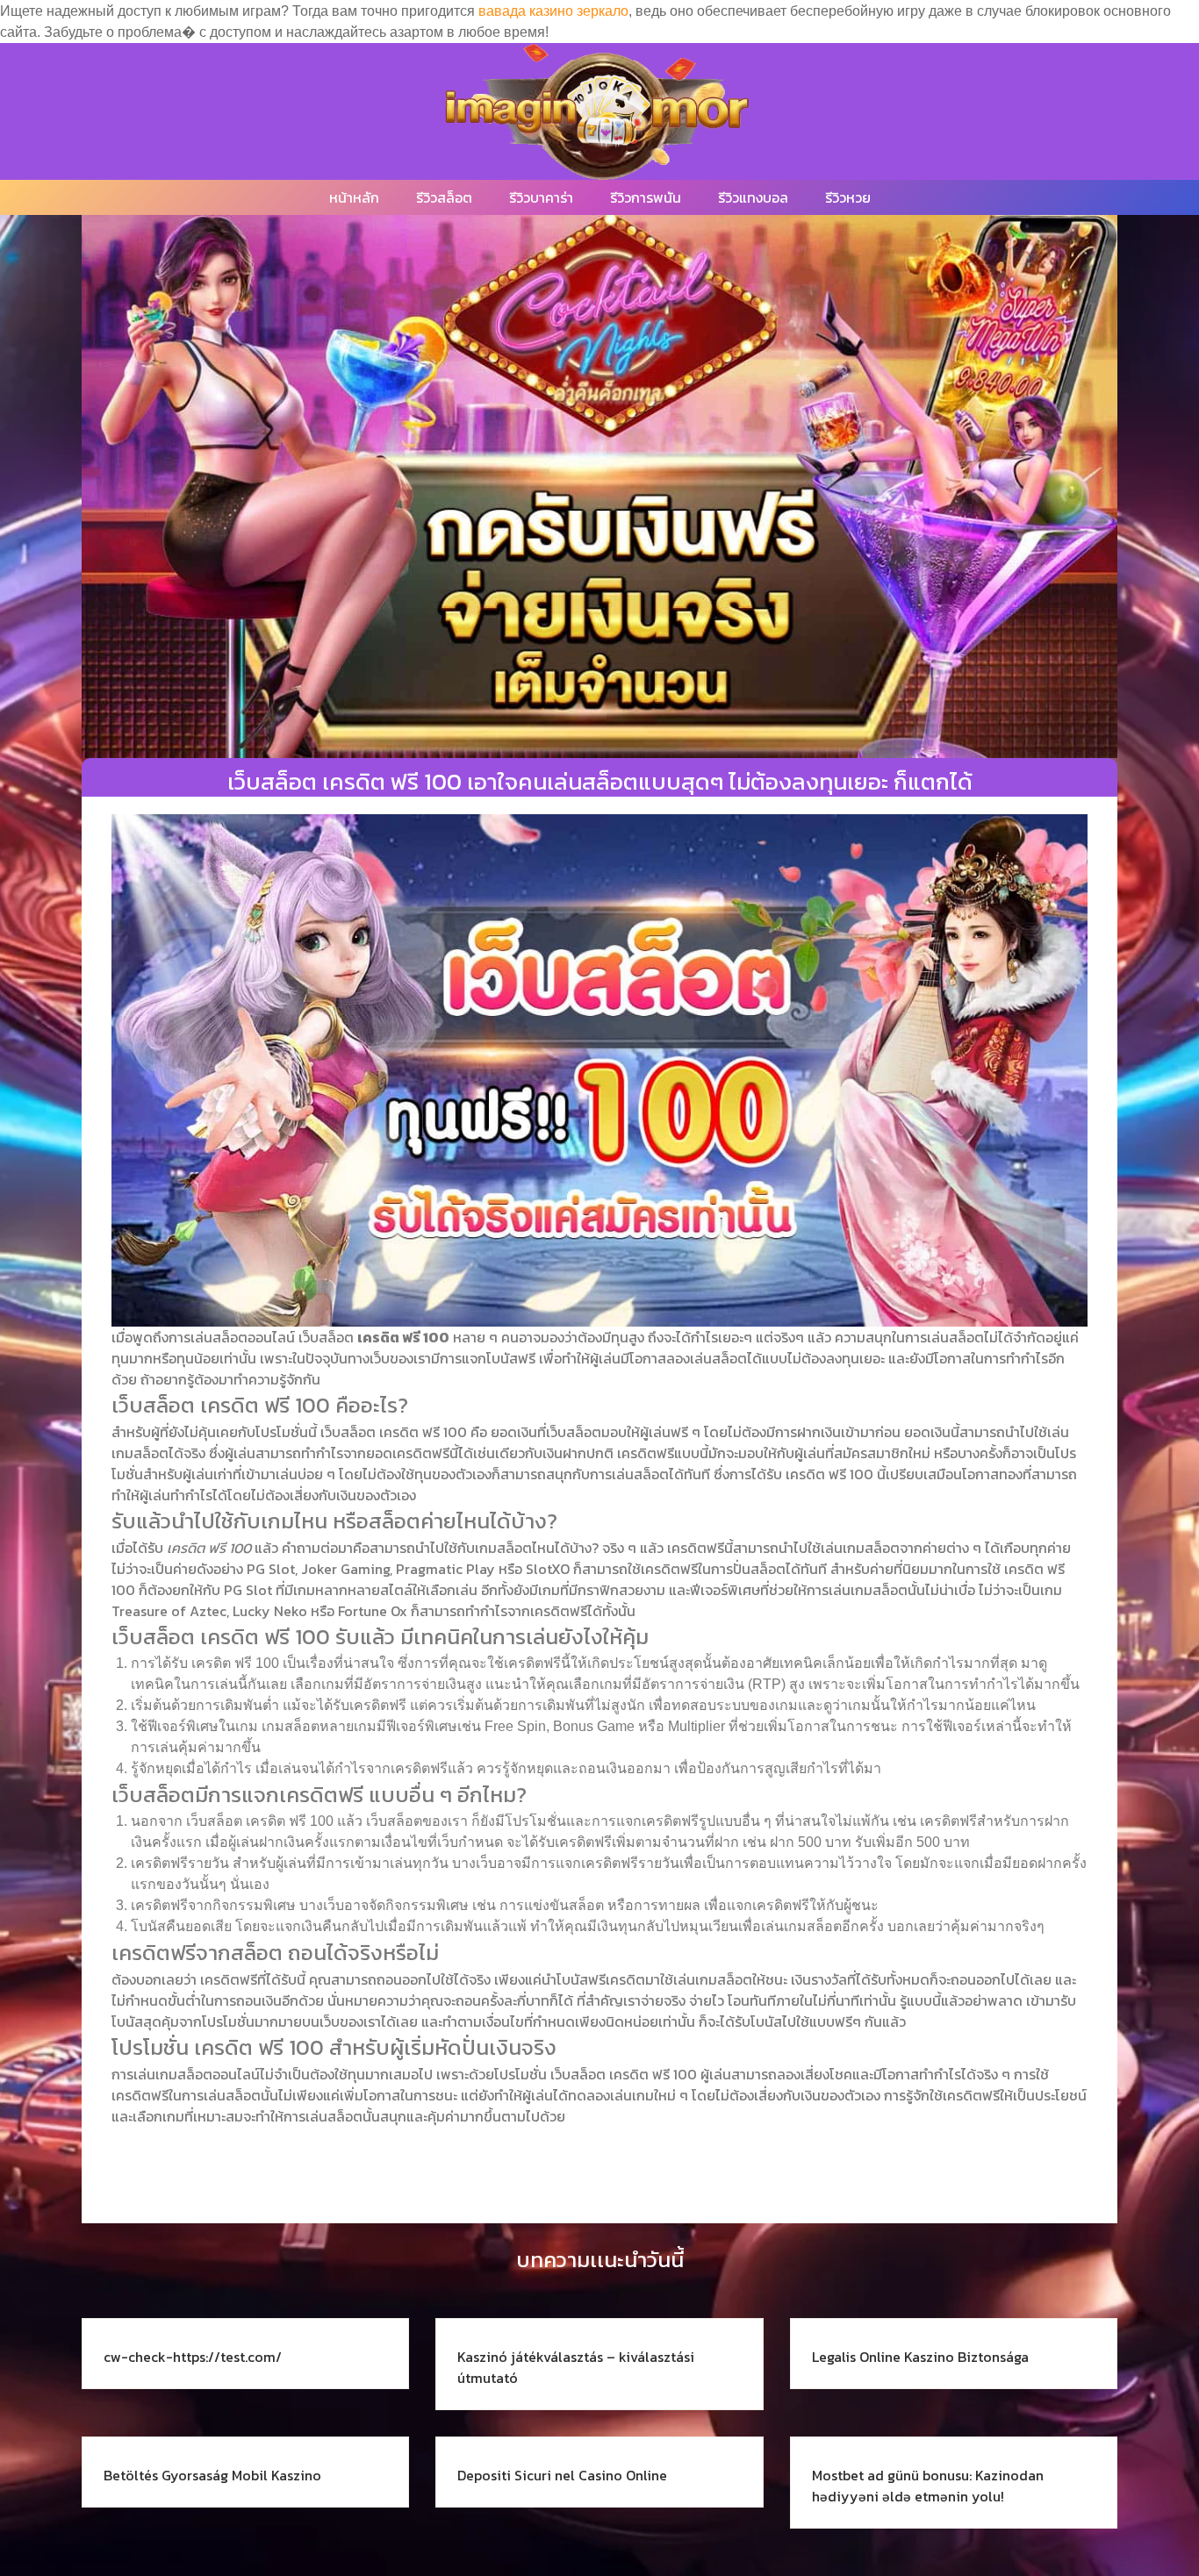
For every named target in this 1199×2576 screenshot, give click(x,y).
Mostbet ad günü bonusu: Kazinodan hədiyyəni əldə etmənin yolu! (928, 2486)
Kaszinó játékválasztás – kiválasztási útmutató (576, 2367)
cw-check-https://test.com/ (193, 2357)
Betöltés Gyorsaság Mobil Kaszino (212, 2475)
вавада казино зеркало (553, 11)
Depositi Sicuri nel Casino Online (562, 2475)
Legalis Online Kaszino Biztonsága (920, 2357)
